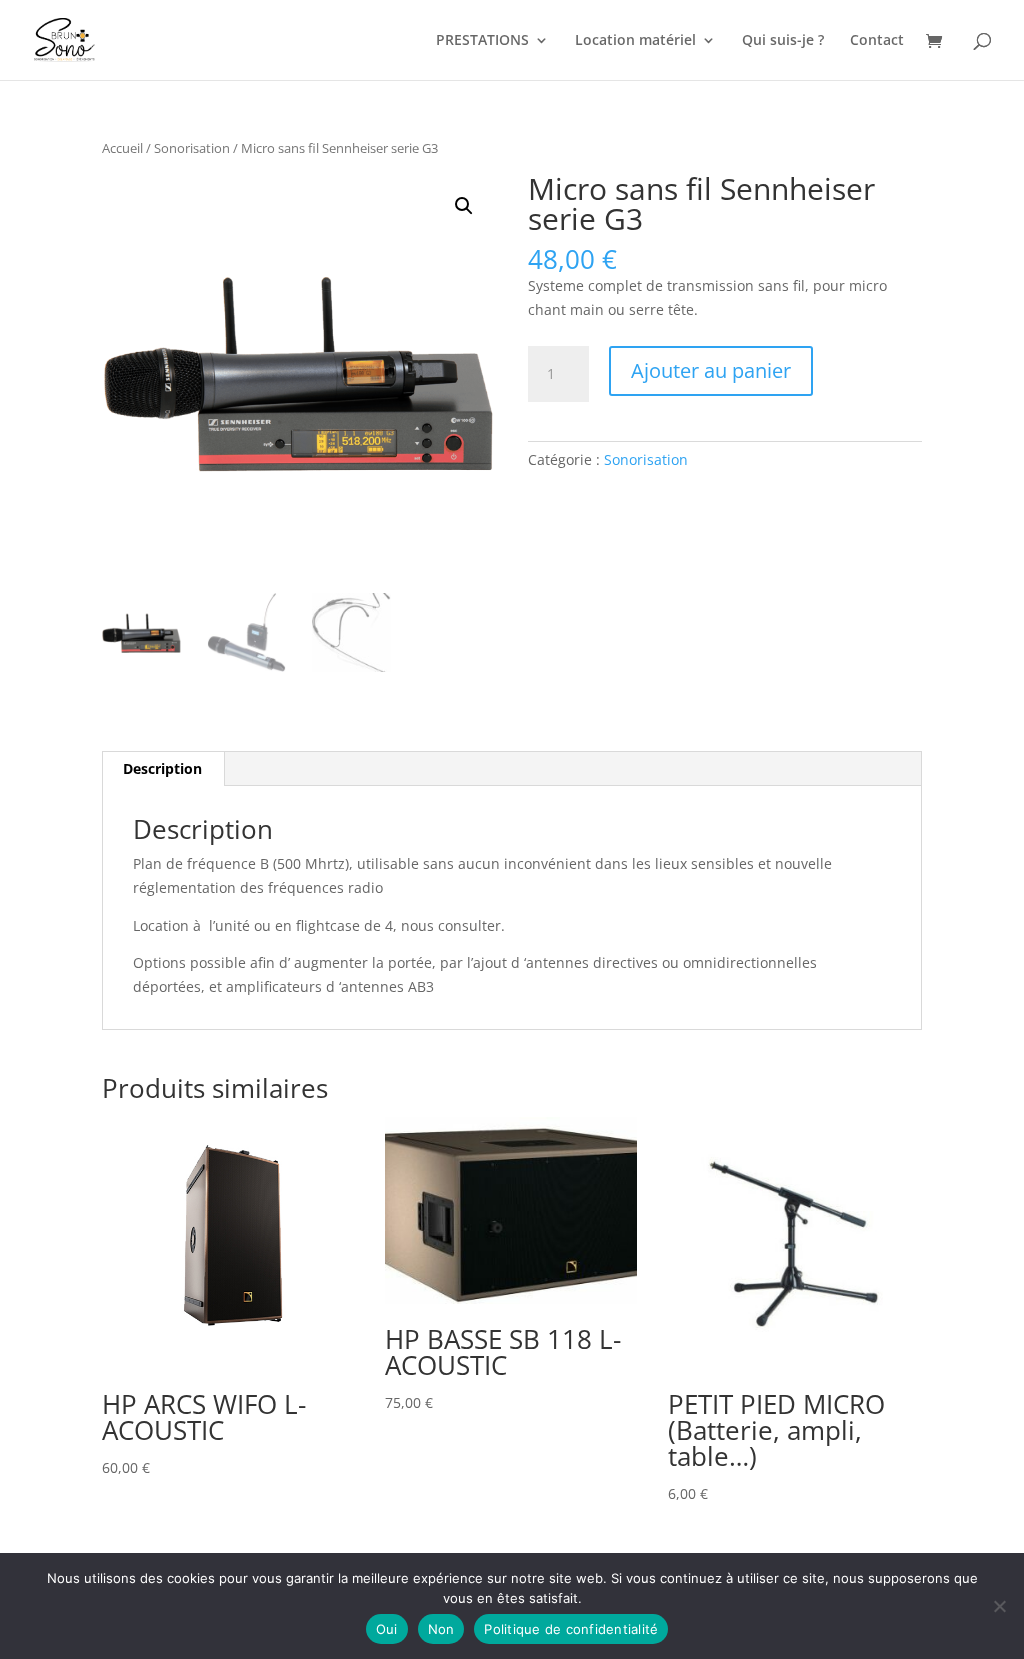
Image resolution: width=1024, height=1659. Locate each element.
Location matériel (635, 41)
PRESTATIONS (482, 41)
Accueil (122, 148)
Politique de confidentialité (571, 1629)
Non (441, 1629)
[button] (464, 206)
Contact (877, 41)
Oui (387, 1629)
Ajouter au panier (711, 370)
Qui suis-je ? (783, 41)
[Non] (999, 1606)
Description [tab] (162, 768)
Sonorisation (192, 148)
